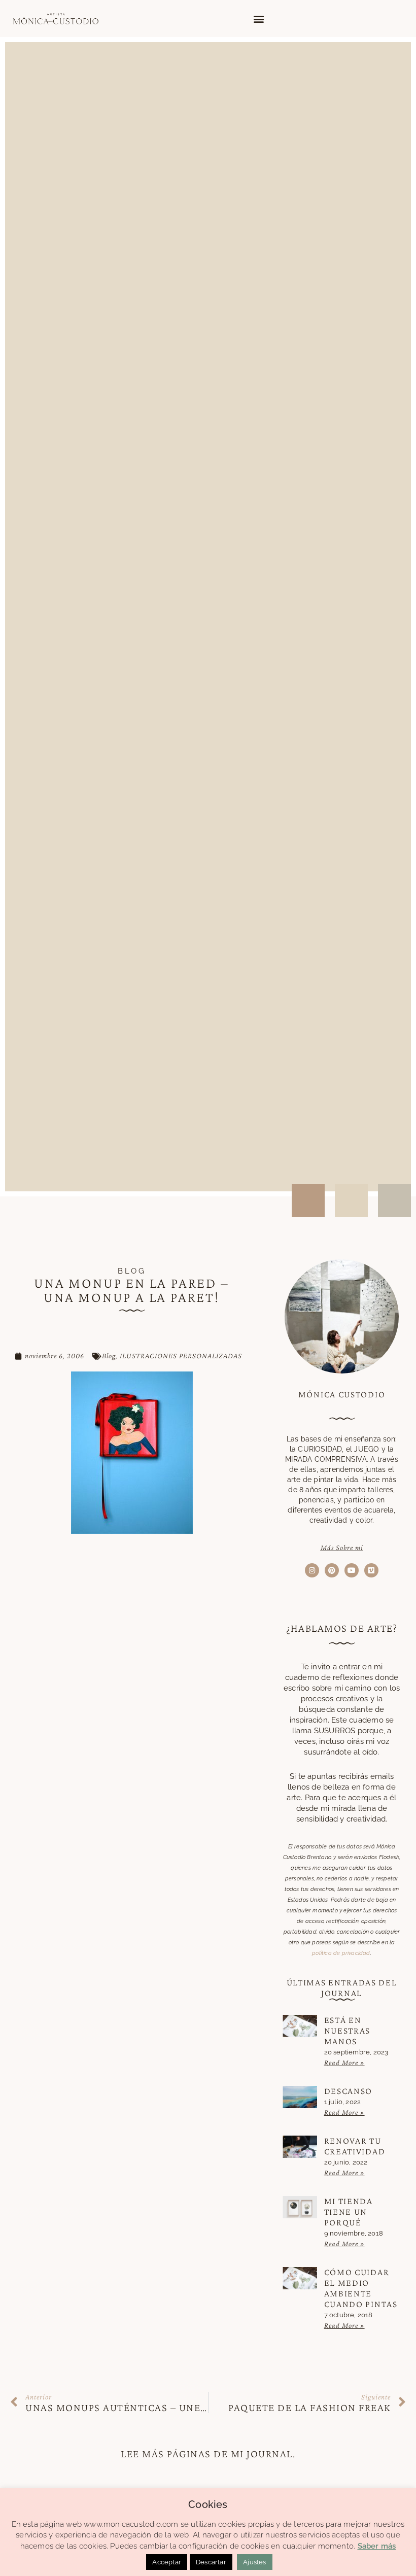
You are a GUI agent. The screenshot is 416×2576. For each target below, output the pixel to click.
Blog (109, 1356)
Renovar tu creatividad (355, 2146)
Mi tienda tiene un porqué (349, 2212)
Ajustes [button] (254, 2562)
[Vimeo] (371, 1570)
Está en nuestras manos (348, 2031)
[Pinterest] (332, 1570)
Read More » (344, 2063)
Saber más (377, 2546)
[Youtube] (352, 1570)
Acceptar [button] (167, 2562)
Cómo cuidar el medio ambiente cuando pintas (361, 2288)
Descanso (349, 2091)
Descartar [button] (211, 2562)
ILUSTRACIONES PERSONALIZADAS (181, 1356)
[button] (258, 19)
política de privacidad (341, 1953)
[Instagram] (312, 1570)
